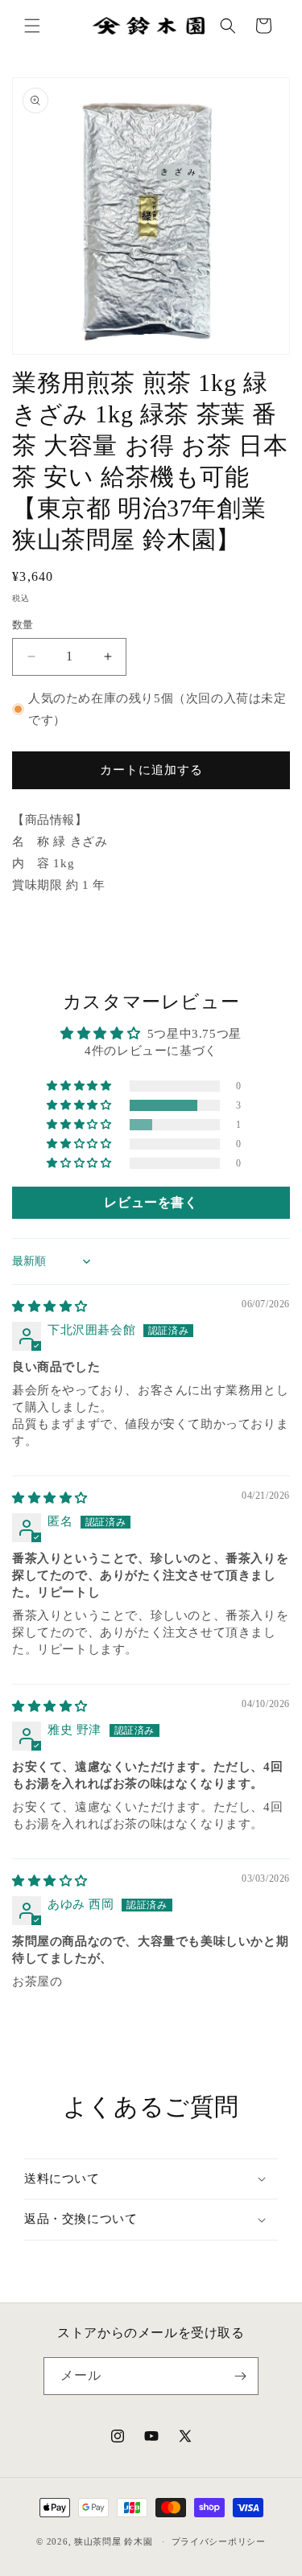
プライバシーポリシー (219, 2541)
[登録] (240, 2376)
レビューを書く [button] (151, 1202)
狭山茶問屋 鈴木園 (113, 2541)
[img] (50, 1307)
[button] (32, 26)
